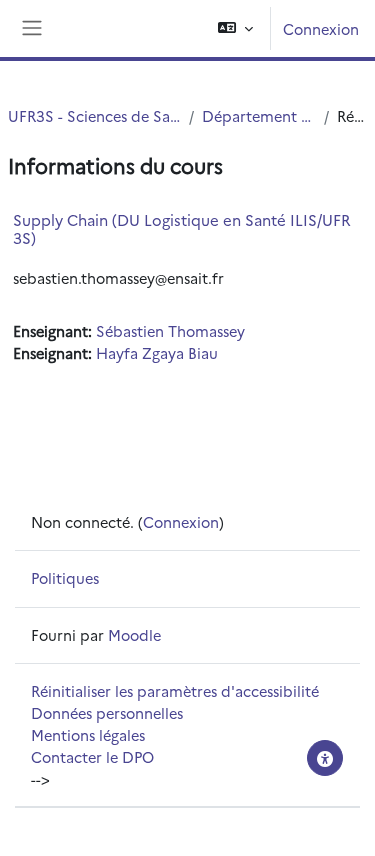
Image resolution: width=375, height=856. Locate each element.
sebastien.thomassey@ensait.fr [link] (118, 277)
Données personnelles (107, 712)
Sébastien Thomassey (170, 330)
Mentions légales (88, 734)
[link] (118, 277)
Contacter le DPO (92, 756)
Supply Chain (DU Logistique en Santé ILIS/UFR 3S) (182, 228)
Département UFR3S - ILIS (259, 115)
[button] (235, 28)
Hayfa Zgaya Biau (157, 352)
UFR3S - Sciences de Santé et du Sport (94, 115)
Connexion (321, 28)
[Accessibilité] (325, 758)
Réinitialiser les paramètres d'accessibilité (175, 690)
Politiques (65, 577)
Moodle (134, 634)
